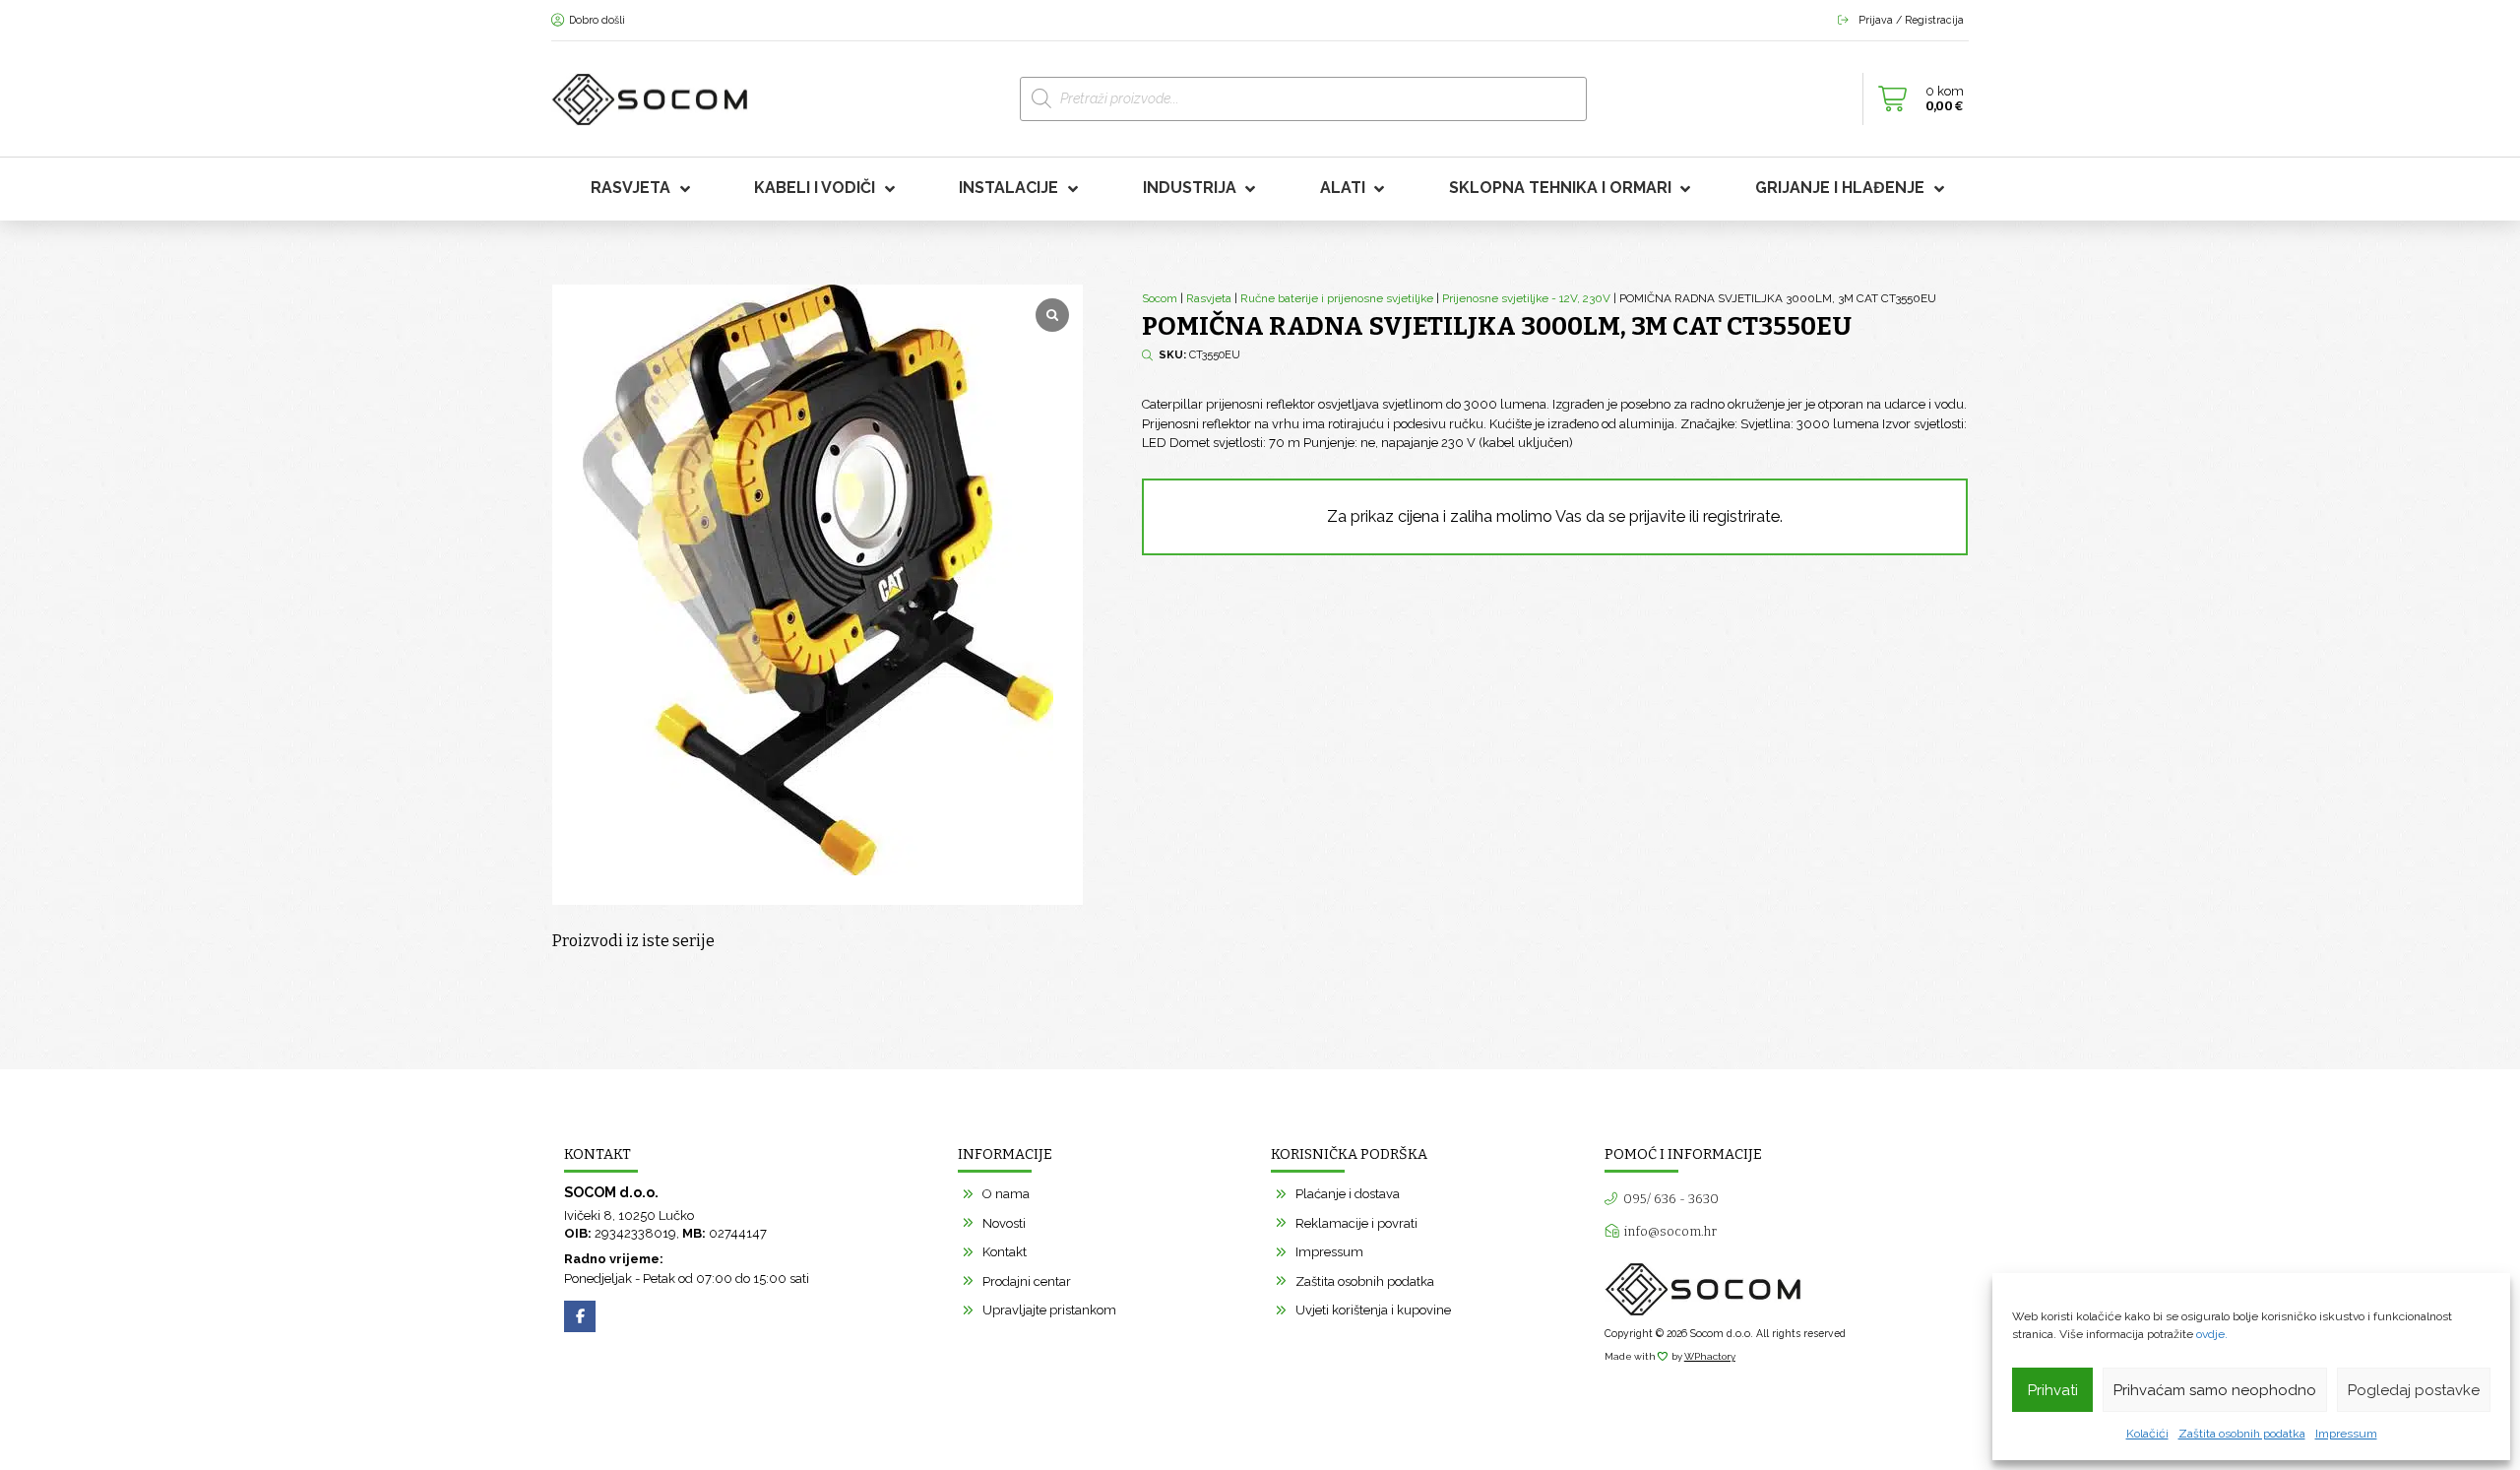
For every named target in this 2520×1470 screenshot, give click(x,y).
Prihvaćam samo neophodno (2215, 1390)
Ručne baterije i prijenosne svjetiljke (1337, 298)
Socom (1160, 298)
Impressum (2346, 1434)
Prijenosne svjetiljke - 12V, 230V (1526, 298)
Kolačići (2147, 1434)
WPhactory (1710, 1356)
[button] (1916, 99)
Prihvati (2053, 1390)
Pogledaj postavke (2414, 1390)
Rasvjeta (1209, 298)
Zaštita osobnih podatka (2242, 1434)
